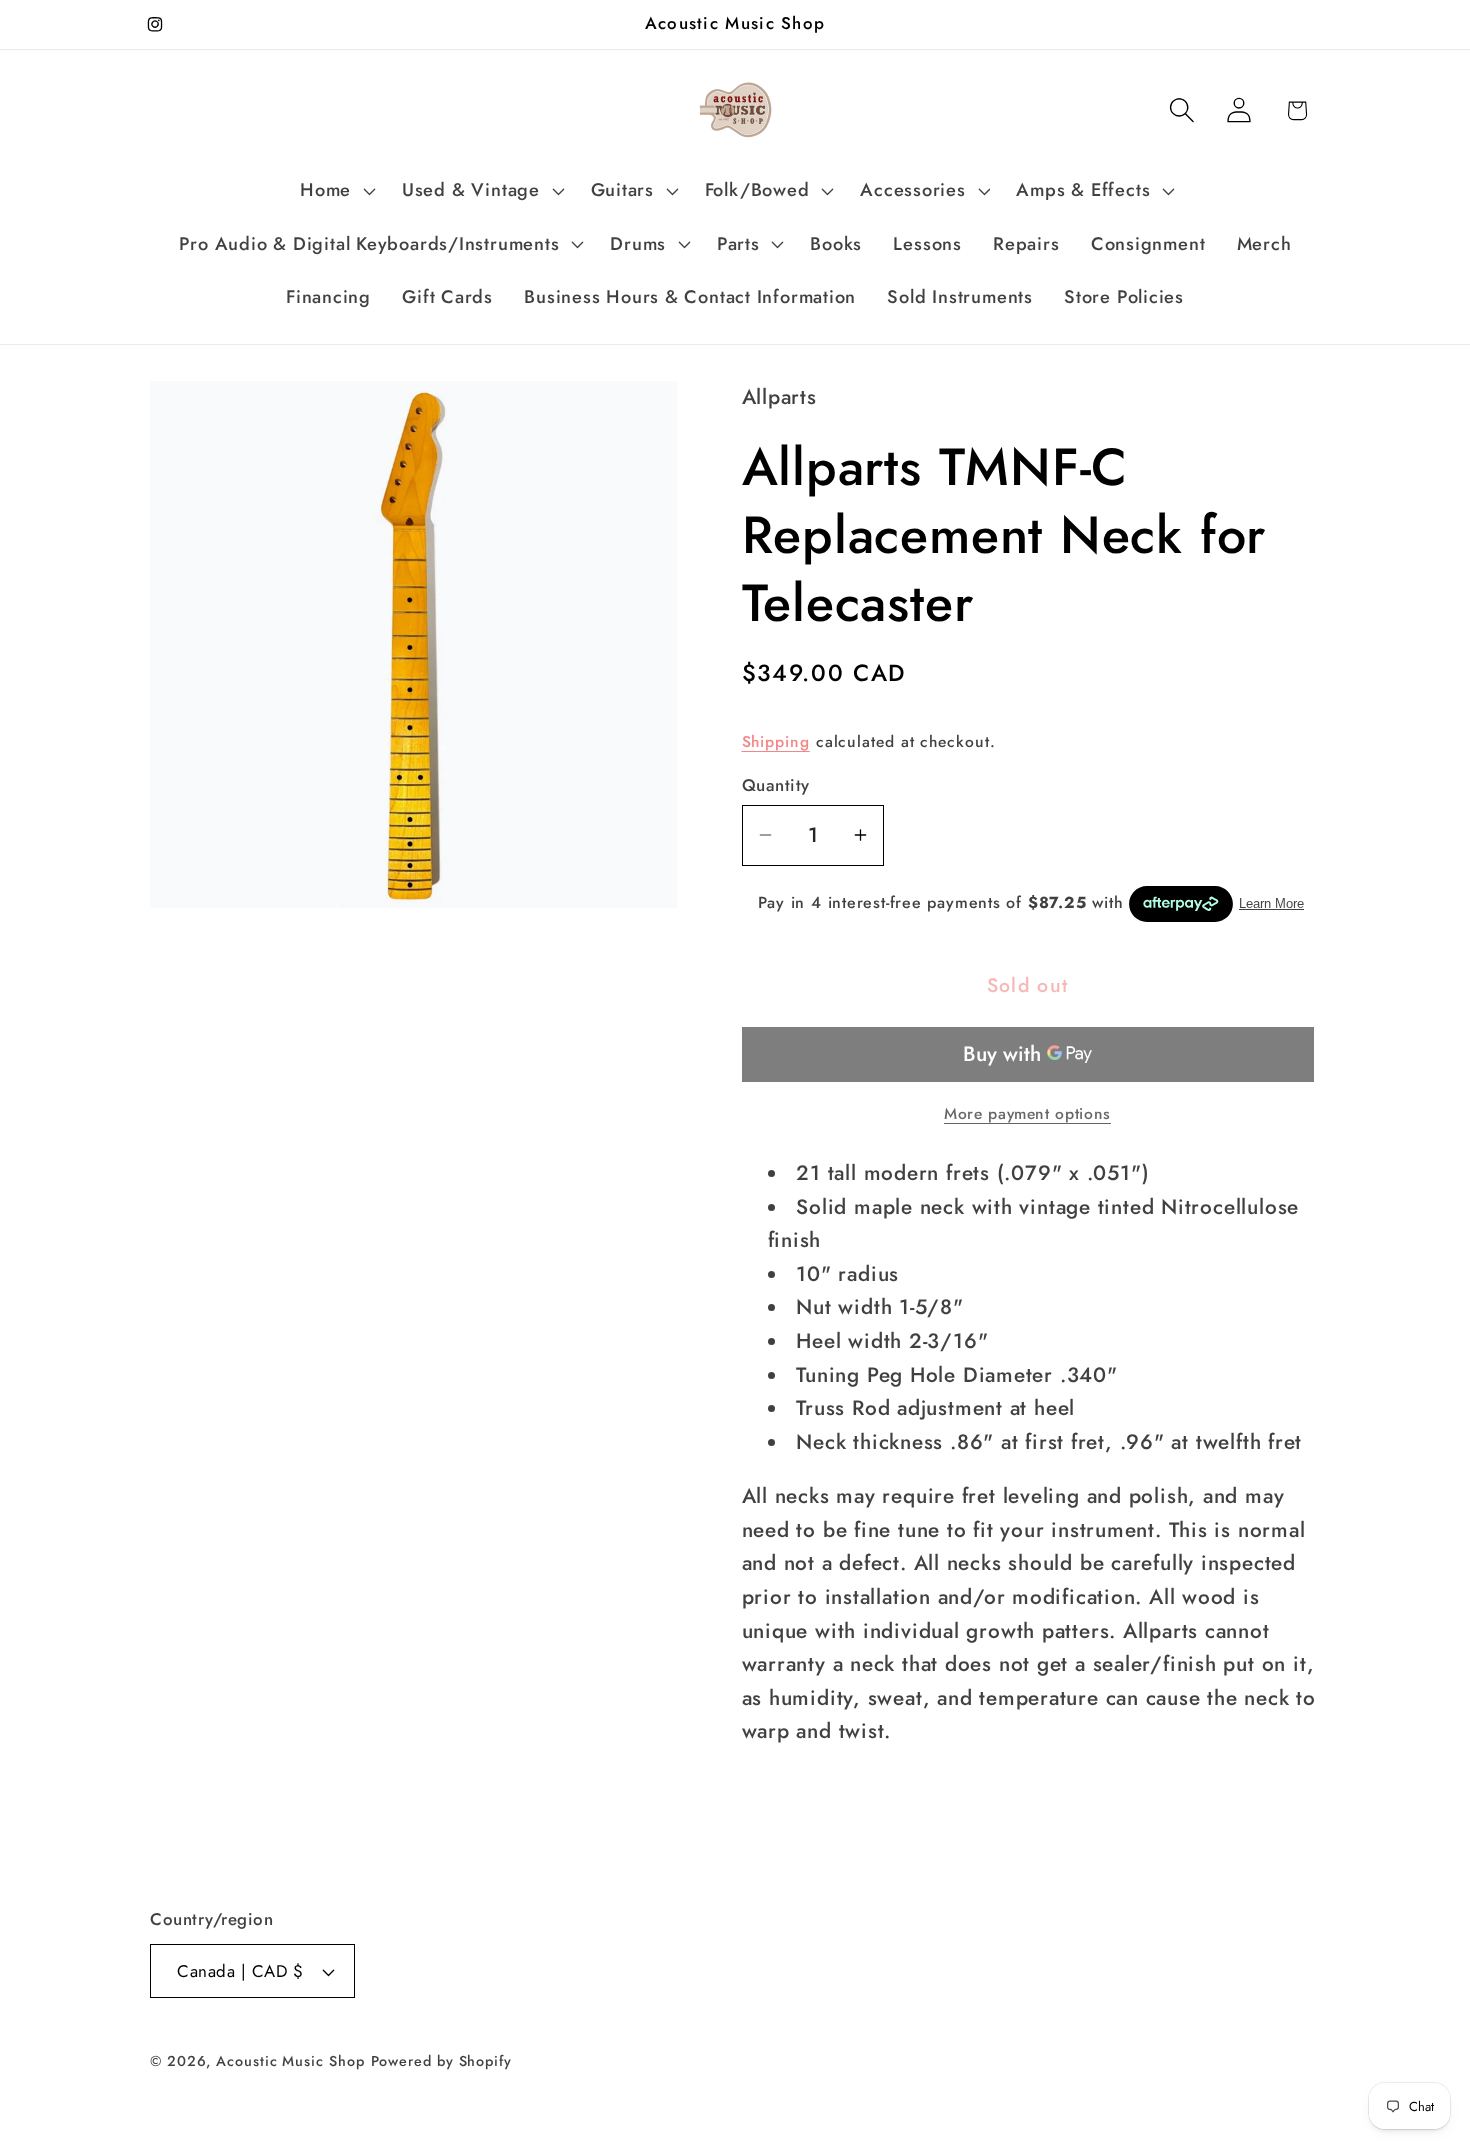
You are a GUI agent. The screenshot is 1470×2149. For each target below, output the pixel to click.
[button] (336, 191)
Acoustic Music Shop (290, 2061)
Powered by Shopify (441, 2061)
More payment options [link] (1027, 1114)
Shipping (776, 741)
